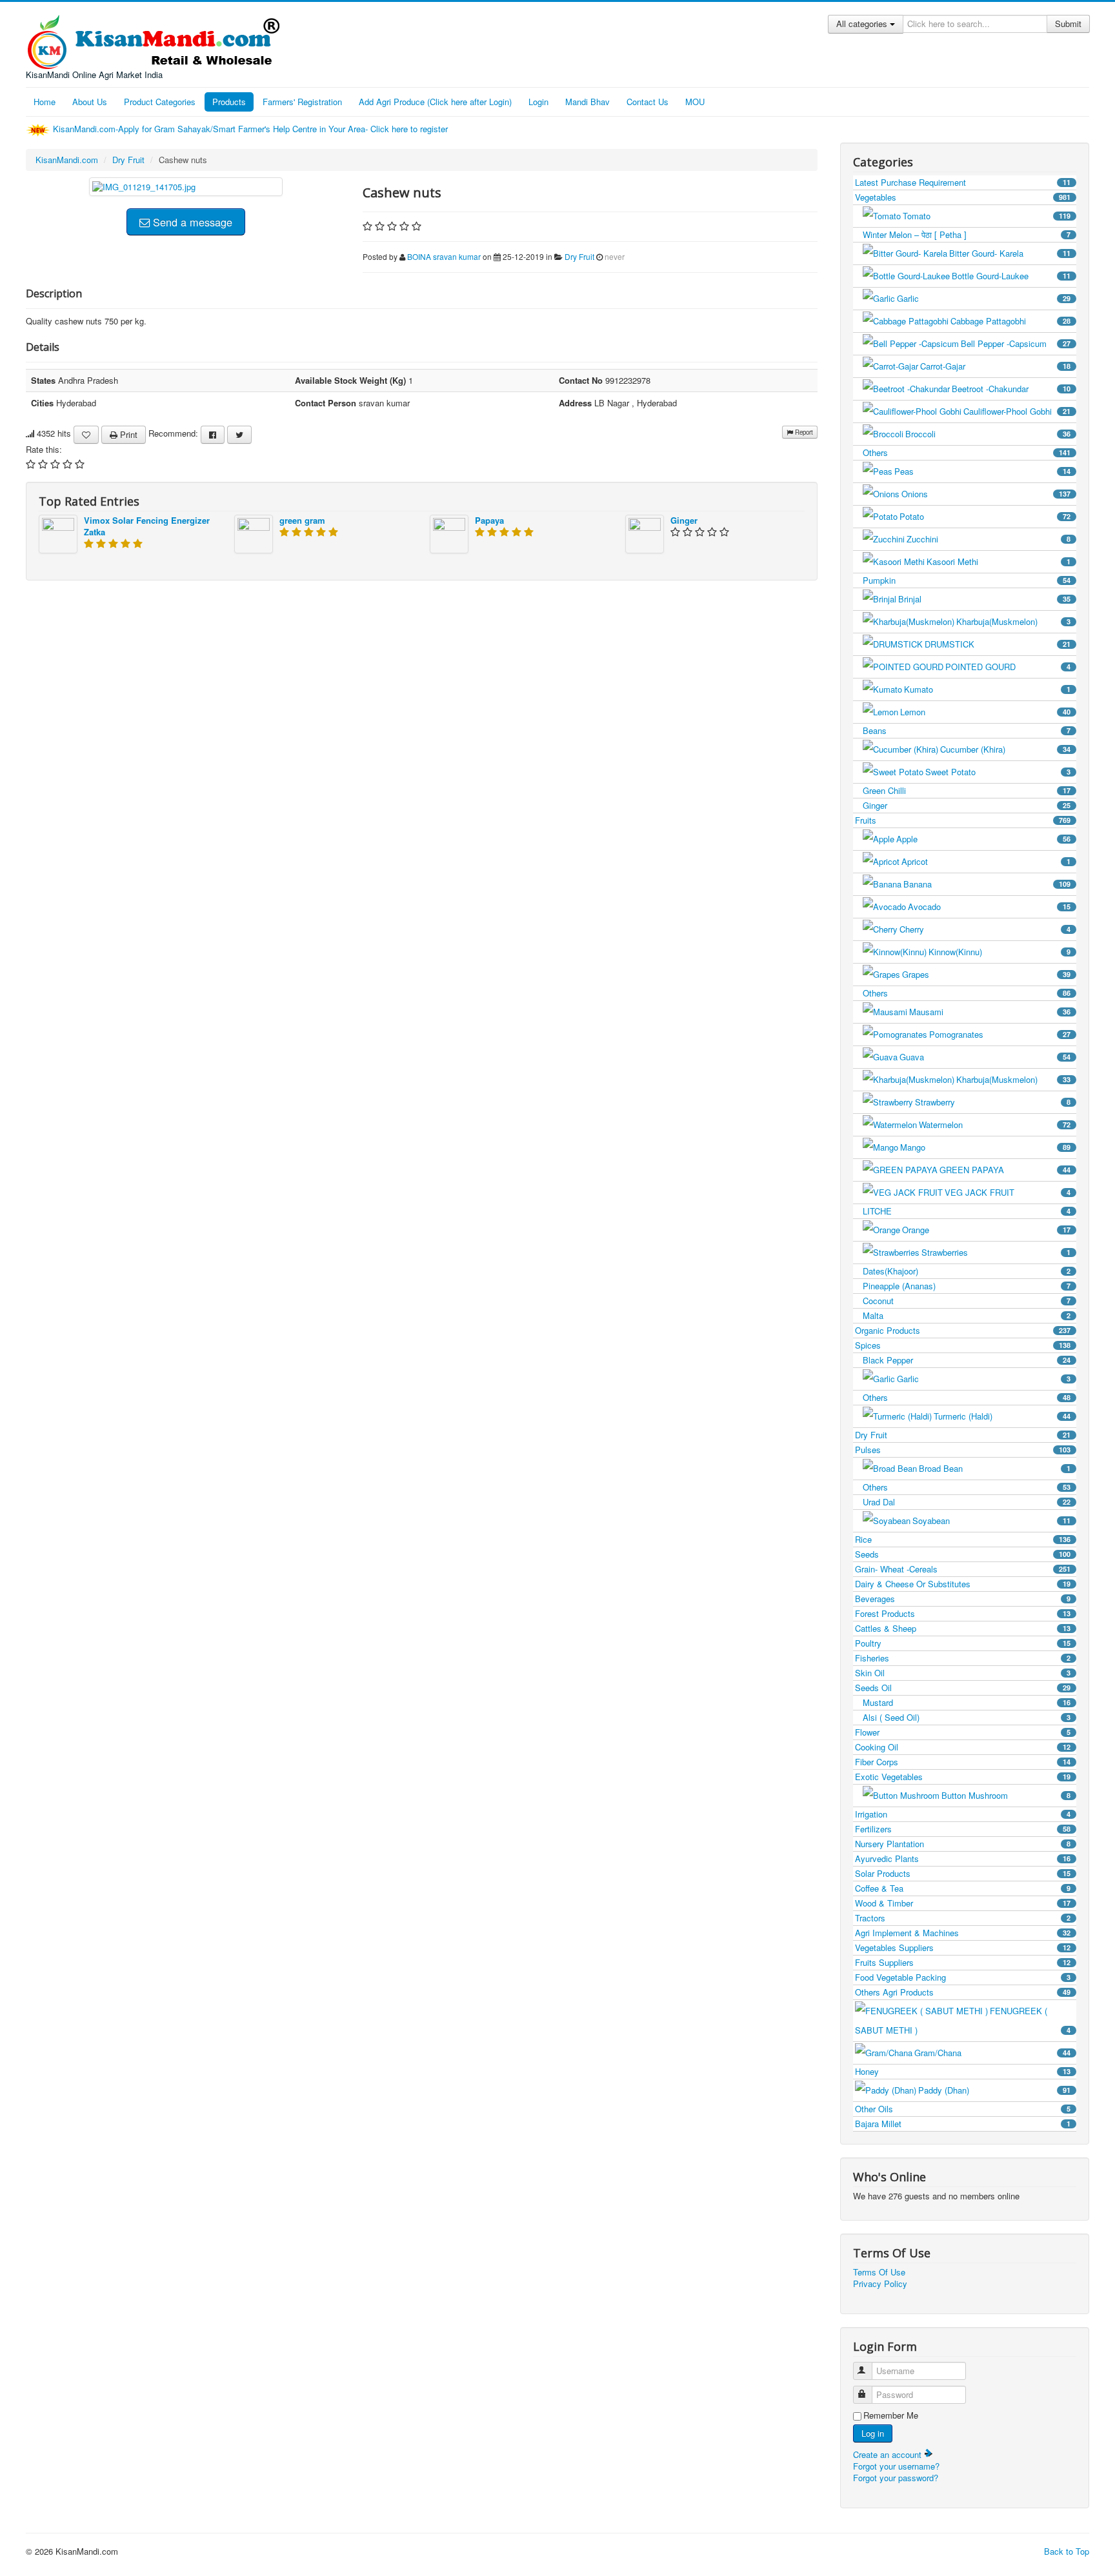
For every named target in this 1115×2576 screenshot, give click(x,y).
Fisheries (963, 1658)
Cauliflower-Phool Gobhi (1017, 411)
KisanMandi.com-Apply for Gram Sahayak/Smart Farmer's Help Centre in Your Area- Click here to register (252, 129)
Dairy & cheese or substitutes (963, 1584)
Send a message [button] (191, 222)
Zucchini (989, 539)
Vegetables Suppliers (963, 1947)
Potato (985, 516)
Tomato (987, 216)
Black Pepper (967, 1360)
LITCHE (967, 1211)
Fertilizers (963, 1829)
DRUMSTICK (998, 644)
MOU (695, 102)
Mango (985, 1147)
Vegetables (963, 197)
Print (127, 434)
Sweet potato (998, 772)
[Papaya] (449, 532)
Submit (1068, 24)
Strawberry (993, 1102)
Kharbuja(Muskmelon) (1013, 621)
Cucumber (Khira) (1005, 749)
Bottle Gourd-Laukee (1011, 276)
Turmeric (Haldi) (1002, 1416)
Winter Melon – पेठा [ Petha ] (967, 234)
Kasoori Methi (999, 561)
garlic (984, 298)
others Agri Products (963, 1992)
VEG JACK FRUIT (1008, 1192)
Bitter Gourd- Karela (1010, 253)
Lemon (985, 712)
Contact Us (648, 102)
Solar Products (963, 1873)
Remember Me (891, 2415)
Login (538, 102)
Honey (963, 2071)
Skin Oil (963, 1673)
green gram (302, 520)
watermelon (995, 1125)
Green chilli (967, 790)
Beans (967, 730)
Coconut (967, 1301)
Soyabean (991, 1521)
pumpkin (967, 580)
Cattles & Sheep (963, 1628)
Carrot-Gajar (995, 366)
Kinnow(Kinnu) (999, 952)
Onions (986, 494)
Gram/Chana (992, 2053)
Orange (986, 1230)
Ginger (684, 520)
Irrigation (963, 1814)
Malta (967, 1315)
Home (45, 102)
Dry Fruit (128, 160)
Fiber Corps (963, 1762)
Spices (963, 1345)
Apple (983, 839)
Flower (963, 1732)
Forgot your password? (896, 2478)
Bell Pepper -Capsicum (1016, 343)
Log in (873, 2433)
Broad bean (995, 1468)
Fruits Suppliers (963, 1962)
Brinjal (984, 599)
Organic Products (963, 1330)
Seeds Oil (963, 1688)
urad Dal (967, 1502)
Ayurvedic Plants (963, 1858)
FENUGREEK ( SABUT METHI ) (963, 2020)
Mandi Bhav (588, 102)
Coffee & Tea (963, 1888)
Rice (963, 1539)
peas (982, 471)
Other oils (963, 2109)
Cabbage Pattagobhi (1010, 321)
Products (229, 102)
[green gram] (254, 532)
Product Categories (160, 102)
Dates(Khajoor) (967, 1271)
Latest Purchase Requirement (963, 182)
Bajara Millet (963, 2124)
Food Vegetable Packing (963, 1977)
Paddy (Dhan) (994, 2090)
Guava (985, 1057)
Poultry (963, 1643)
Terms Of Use (879, 2272)
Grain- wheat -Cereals (963, 1569)
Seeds (963, 1554)
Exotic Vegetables (963, 1777)
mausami (990, 1012)
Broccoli (988, 434)
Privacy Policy (880, 2284)
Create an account (889, 2454)
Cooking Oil (963, 1747)
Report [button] (803, 432)
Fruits (963, 820)
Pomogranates (1000, 1034)
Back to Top (1067, 2551)
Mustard (967, 1702)
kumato (987, 689)
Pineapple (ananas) (967, 1286)
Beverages (963, 1599)
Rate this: (44, 450)
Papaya (489, 520)
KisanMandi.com (67, 160)
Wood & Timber (963, 1903)
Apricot (986, 861)
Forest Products (963, 1613)
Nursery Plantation (963, 1844)
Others (967, 452)
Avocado (989, 907)
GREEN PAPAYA (1005, 1170)
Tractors (963, 1918)
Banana (987, 884)
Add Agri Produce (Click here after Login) (435, 102)
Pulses (963, 1450)
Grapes (986, 974)
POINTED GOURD (1008, 667)
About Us (90, 102)
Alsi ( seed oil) (967, 1717)
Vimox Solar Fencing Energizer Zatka (147, 526)
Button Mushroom (1006, 1795)
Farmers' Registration (302, 102)
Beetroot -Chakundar (1011, 389)
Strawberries (996, 1252)
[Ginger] (645, 532)
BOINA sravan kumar (444, 256)
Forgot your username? (896, 2466)
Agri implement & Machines (963, 1933)
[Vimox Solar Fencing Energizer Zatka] (58, 532)
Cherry (985, 929)
